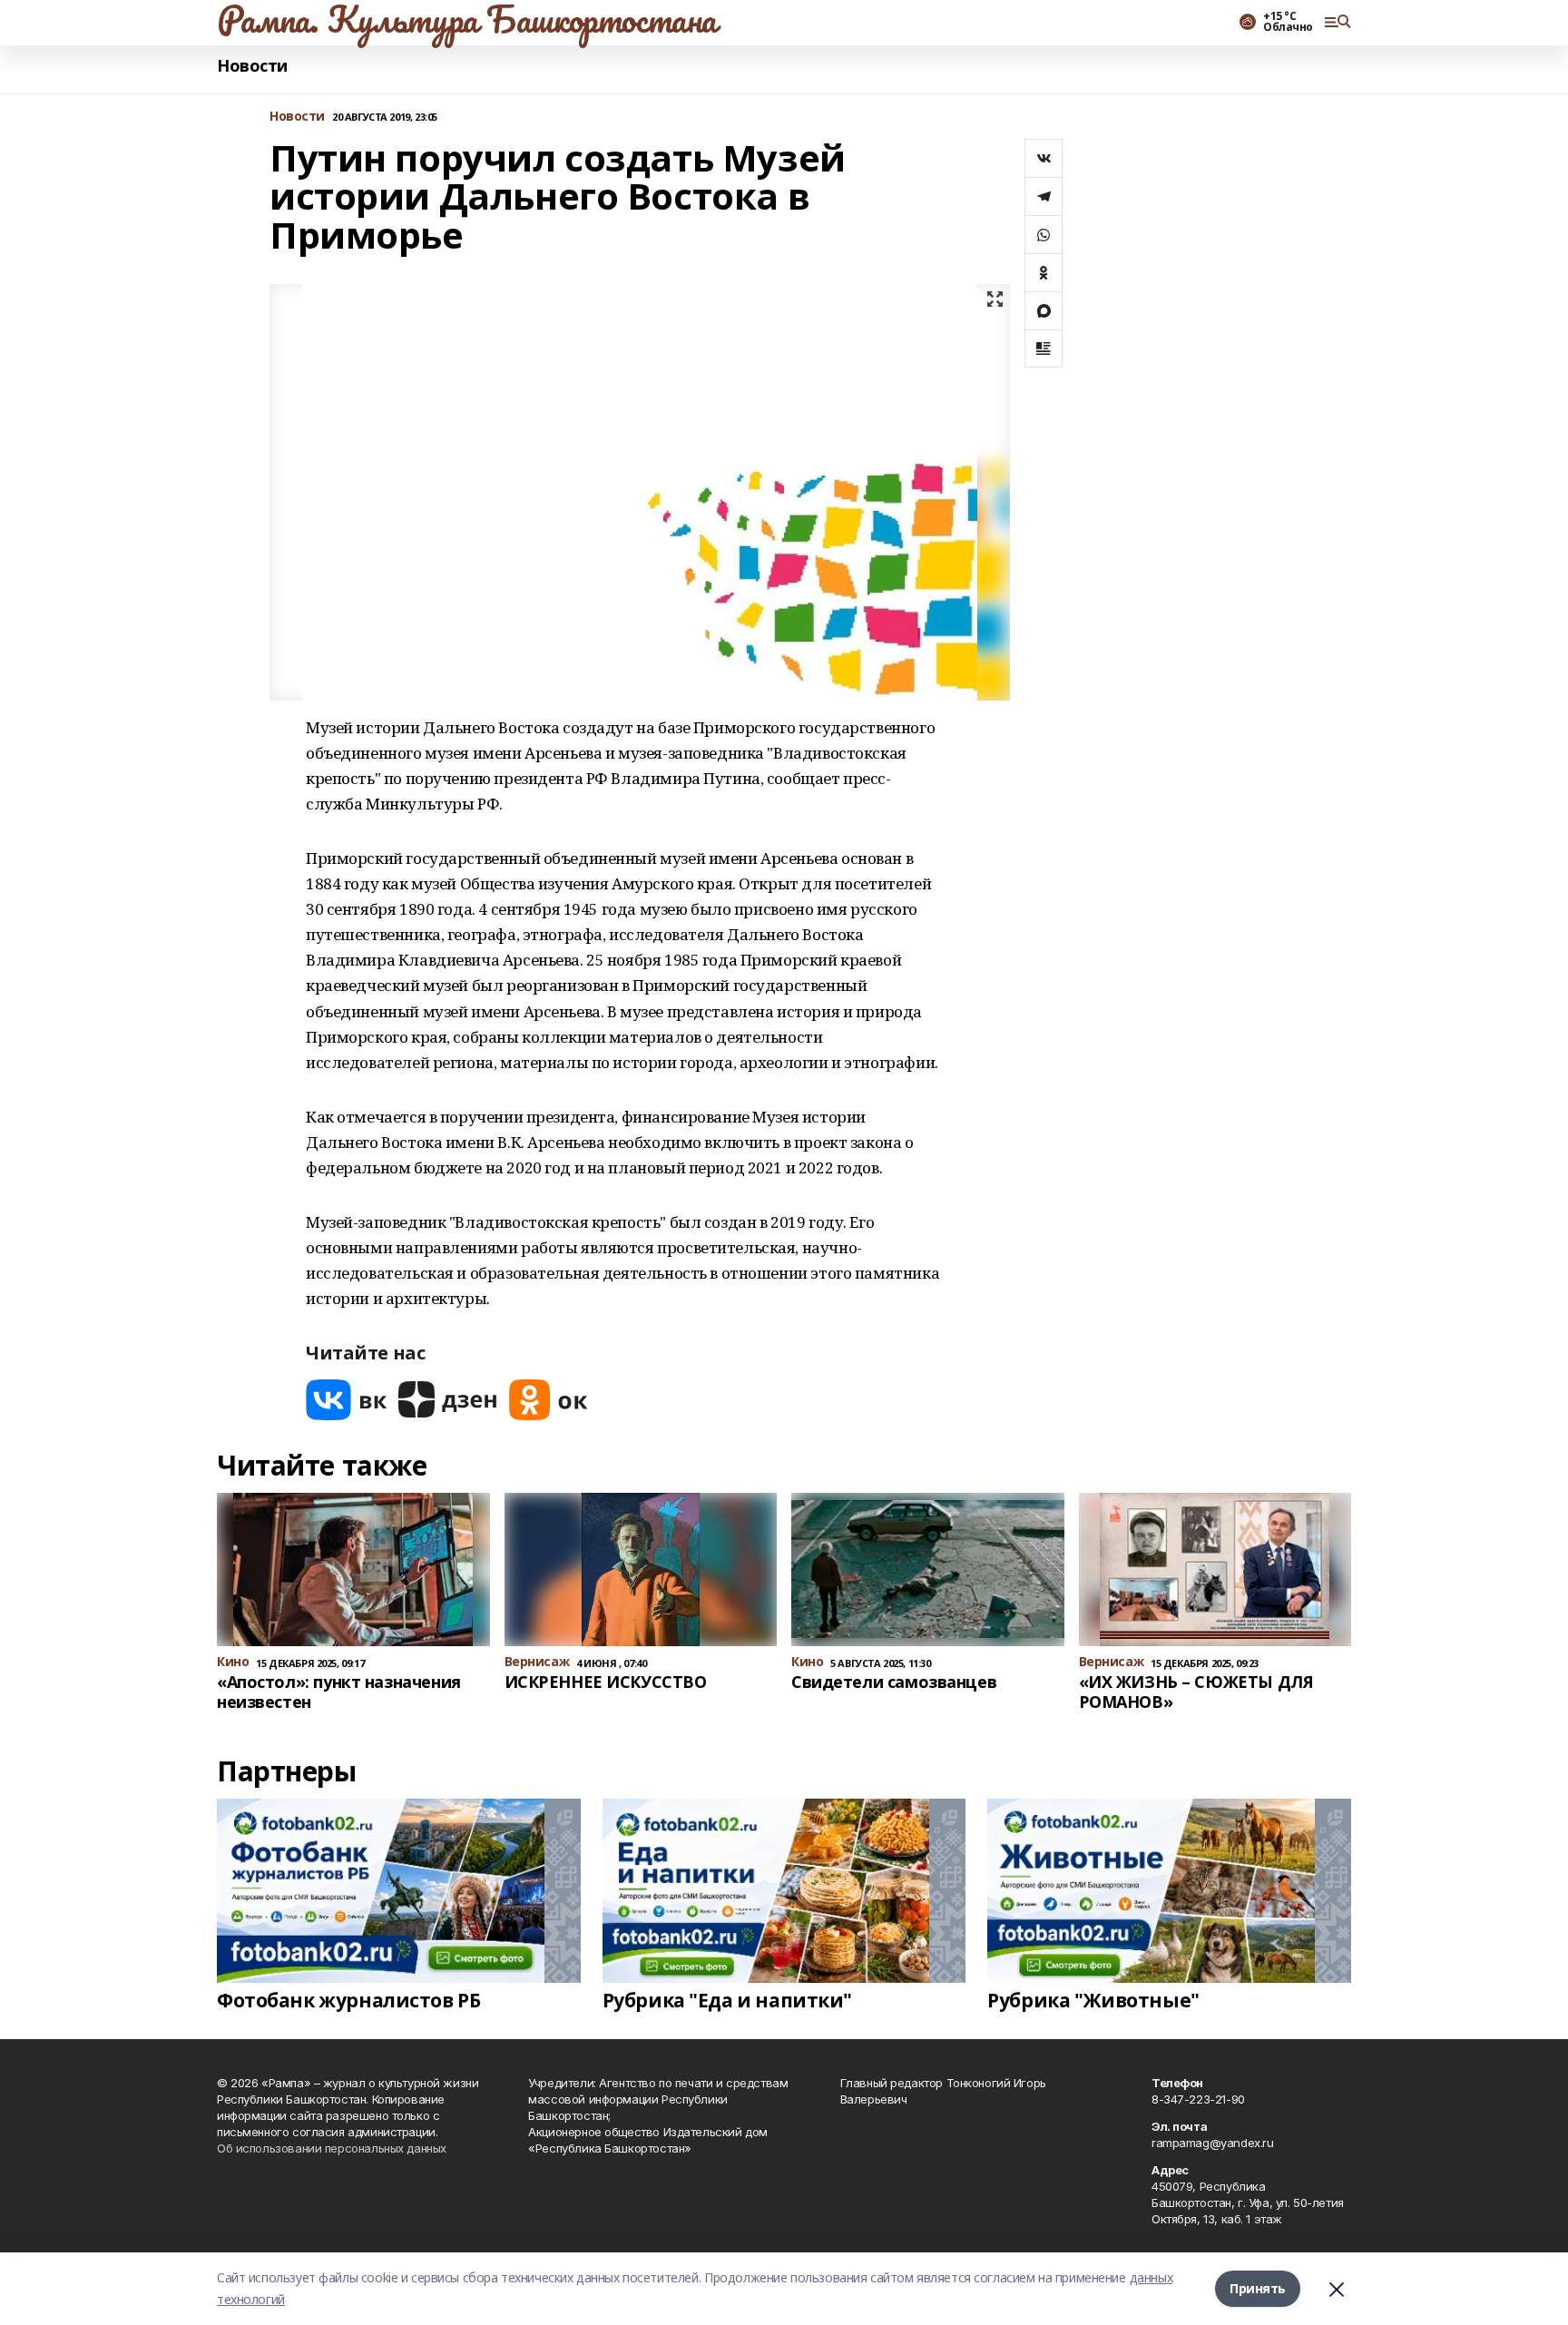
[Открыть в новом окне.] (347, 1400)
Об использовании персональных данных (332, 2148)
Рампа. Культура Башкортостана (467, 19)
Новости (252, 66)
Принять (1258, 2288)
